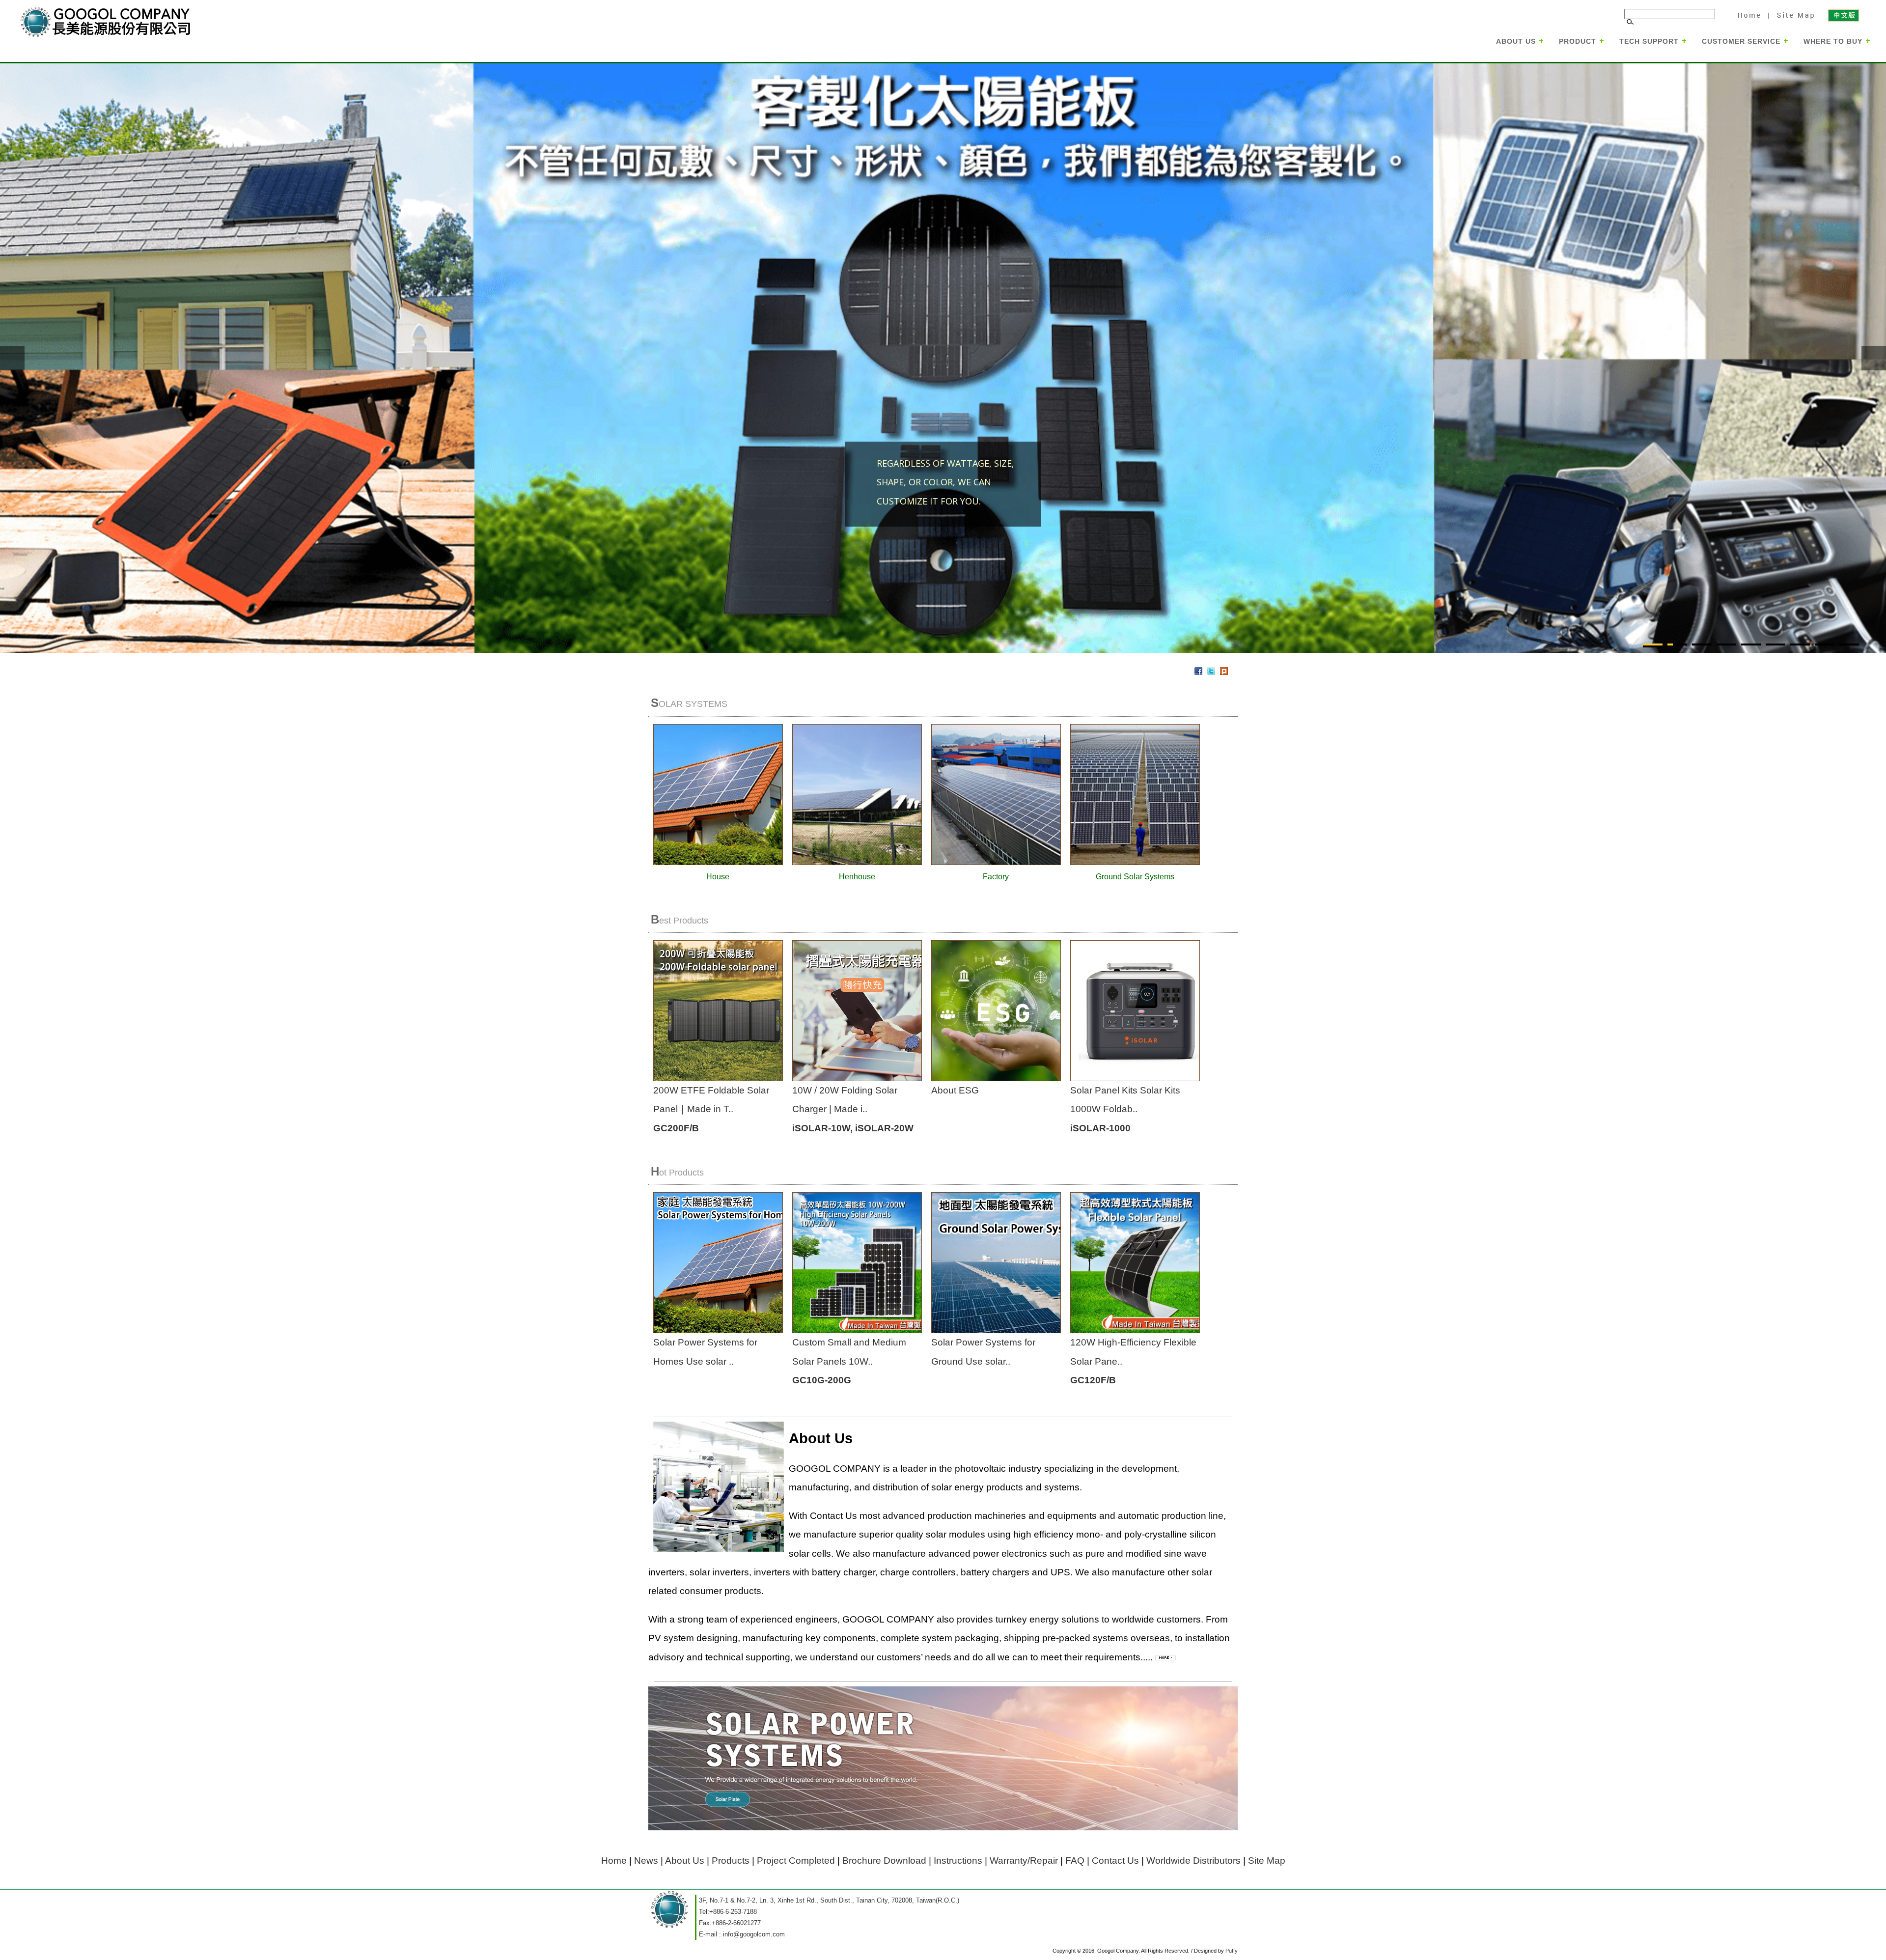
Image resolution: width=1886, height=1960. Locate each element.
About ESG (955, 1090)
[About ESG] (1002, 1078)
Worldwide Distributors (1193, 1861)
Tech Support (1649, 41)
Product (1578, 41)
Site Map (1794, 15)
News (646, 1861)
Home (1749, 15)
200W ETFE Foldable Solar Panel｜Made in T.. (711, 1109)
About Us (1516, 41)
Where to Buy (1833, 41)
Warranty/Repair (1024, 1861)
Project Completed (796, 1861)
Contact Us (1115, 1861)
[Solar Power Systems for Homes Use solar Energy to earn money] (746, 1330)
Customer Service (1741, 41)
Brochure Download (884, 1861)
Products (731, 1861)
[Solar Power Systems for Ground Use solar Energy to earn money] (1045, 1330)
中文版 (1843, 15)
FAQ (1075, 1861)
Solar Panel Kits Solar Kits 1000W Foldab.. (1125, 1109)
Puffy (1232, 1951)
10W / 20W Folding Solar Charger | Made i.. (853, 1109)
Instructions (958, 1861)
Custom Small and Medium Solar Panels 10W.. (849, 1361)
